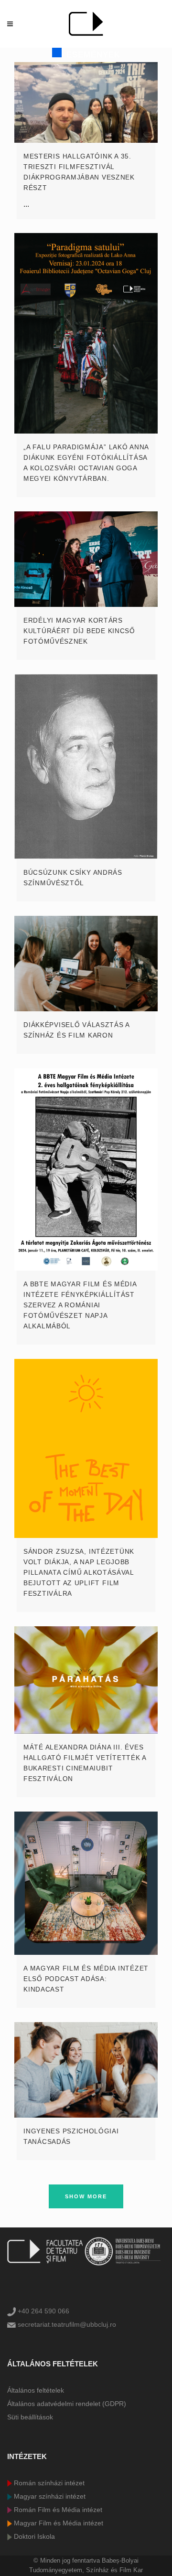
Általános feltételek (36, 2390)
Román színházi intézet (48, 2483)
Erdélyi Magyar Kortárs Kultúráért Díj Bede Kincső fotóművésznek (79, 631)
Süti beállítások (30, 2417)
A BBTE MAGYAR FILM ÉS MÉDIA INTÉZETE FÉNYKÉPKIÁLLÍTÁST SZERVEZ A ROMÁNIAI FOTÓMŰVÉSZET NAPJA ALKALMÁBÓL (80, 1305)
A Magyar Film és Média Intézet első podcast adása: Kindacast (86, 1979)
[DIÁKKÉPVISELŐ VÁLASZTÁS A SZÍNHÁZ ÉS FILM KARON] (86, 964)
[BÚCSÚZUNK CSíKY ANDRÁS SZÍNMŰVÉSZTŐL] (86, 767)
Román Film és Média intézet (57, 2510)
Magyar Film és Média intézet (58, 2523)
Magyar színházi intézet (49, 2496)
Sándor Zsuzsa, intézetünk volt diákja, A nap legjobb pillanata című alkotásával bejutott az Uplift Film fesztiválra (79, 1572)
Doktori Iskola (33, 2536)
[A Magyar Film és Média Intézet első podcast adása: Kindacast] (86, 1883)
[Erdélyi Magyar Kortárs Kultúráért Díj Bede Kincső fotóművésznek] (86, 559)
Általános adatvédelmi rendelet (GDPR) (67, 2404)
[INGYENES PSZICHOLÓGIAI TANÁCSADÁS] (86, 2070)
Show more (86, 2196)
